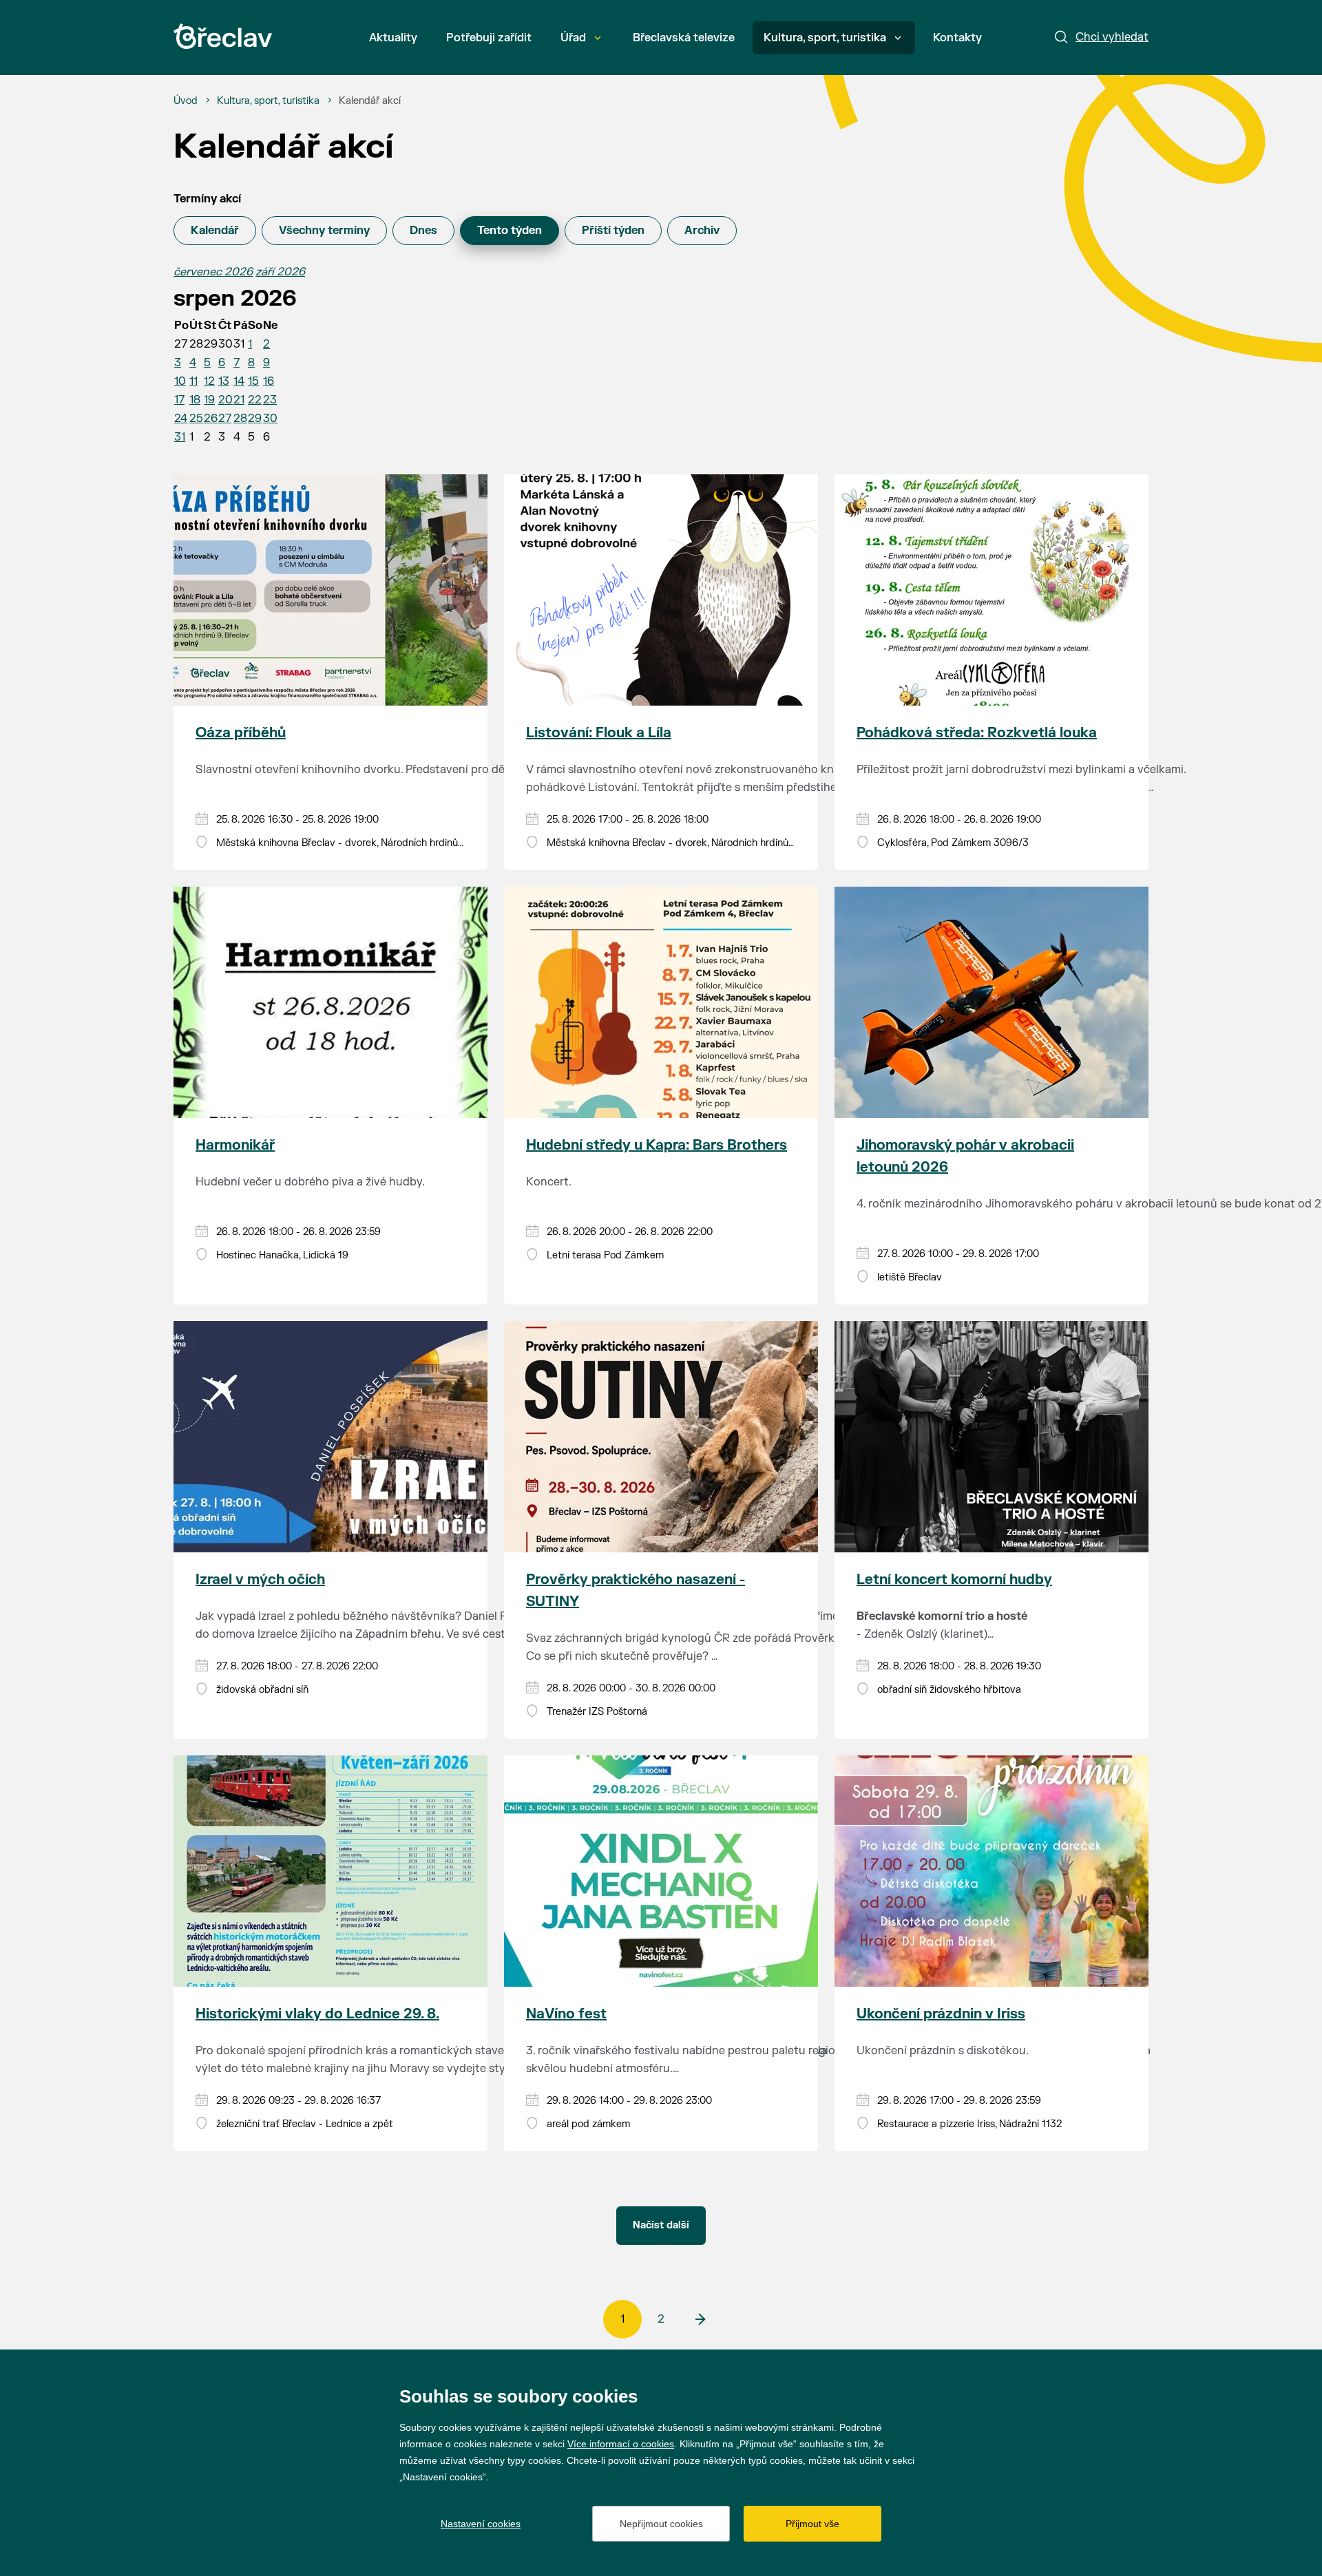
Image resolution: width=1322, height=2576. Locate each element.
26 (211, 419)
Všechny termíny (324, 231)
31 (180, 437)
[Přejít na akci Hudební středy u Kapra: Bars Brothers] (661, 1002)
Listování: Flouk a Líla (599, 733)
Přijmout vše (812, 2524)
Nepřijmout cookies (661, 2524)
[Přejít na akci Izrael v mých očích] (330, 1437)
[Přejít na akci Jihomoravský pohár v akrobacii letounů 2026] (992, 1002)
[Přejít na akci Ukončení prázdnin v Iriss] (992, 1871)
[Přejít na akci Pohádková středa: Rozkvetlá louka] (992, 590)
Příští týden (613, 231)
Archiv (702, 231)
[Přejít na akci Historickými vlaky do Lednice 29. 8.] (330, 1871)
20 (225, 400)
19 (209, 400)
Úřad (573, 38)
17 (179, 400)
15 (253, 381)
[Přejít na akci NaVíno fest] (661, 1871)
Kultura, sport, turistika (825, 38)
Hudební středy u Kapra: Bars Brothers (657, 1145)
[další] (700, 2319)
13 (224, 381)
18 (195, 400)
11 (193, 381)
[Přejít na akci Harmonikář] (330, 1002)
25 (196, 419)
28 (240, 419)
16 (269, 381)
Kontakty (957, 38)
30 (270, 419)
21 (239, 400)
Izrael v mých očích (260, 1580)
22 (255, 400)
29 (255, 419)
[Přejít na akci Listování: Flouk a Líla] (661, 590)
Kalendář (215, 231)
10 (180, 381)
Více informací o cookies (621, 2444)
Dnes (423, 231)
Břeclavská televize (684, 38)
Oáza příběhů (241, 733)
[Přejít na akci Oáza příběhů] (330, 590)
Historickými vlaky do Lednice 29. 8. (317, 2014)
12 (209, 381)
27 (225, 419)
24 (181, 419)
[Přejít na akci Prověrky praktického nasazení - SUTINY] (661, 1437)
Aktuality (393, 38)
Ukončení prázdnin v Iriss (941, 2014)
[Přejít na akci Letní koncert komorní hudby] (992, 1437)
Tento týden (510, 231)
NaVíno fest (566, 2014)
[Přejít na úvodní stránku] (223, 36)
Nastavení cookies (481, 2524)
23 (270, 400)
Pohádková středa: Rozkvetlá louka (977, 733)
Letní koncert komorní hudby (954, 1580)
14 (239, 381)
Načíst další (661, 2225)
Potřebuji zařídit (489, 38)
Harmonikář (235, 1145)
